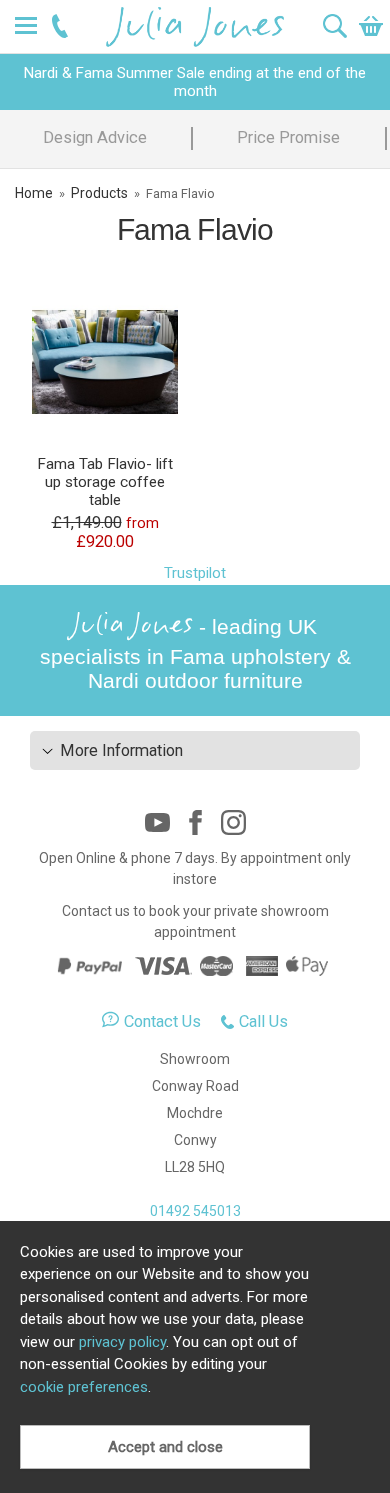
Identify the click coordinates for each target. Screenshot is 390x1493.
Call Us (263, 1021)
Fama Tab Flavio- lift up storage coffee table (105, 482)
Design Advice (95, 137)
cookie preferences (84, 1387)
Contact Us (162, 1021)
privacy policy (122, 1342)
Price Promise (288, 137)
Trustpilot (195, 573)
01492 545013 (195, 1211)
